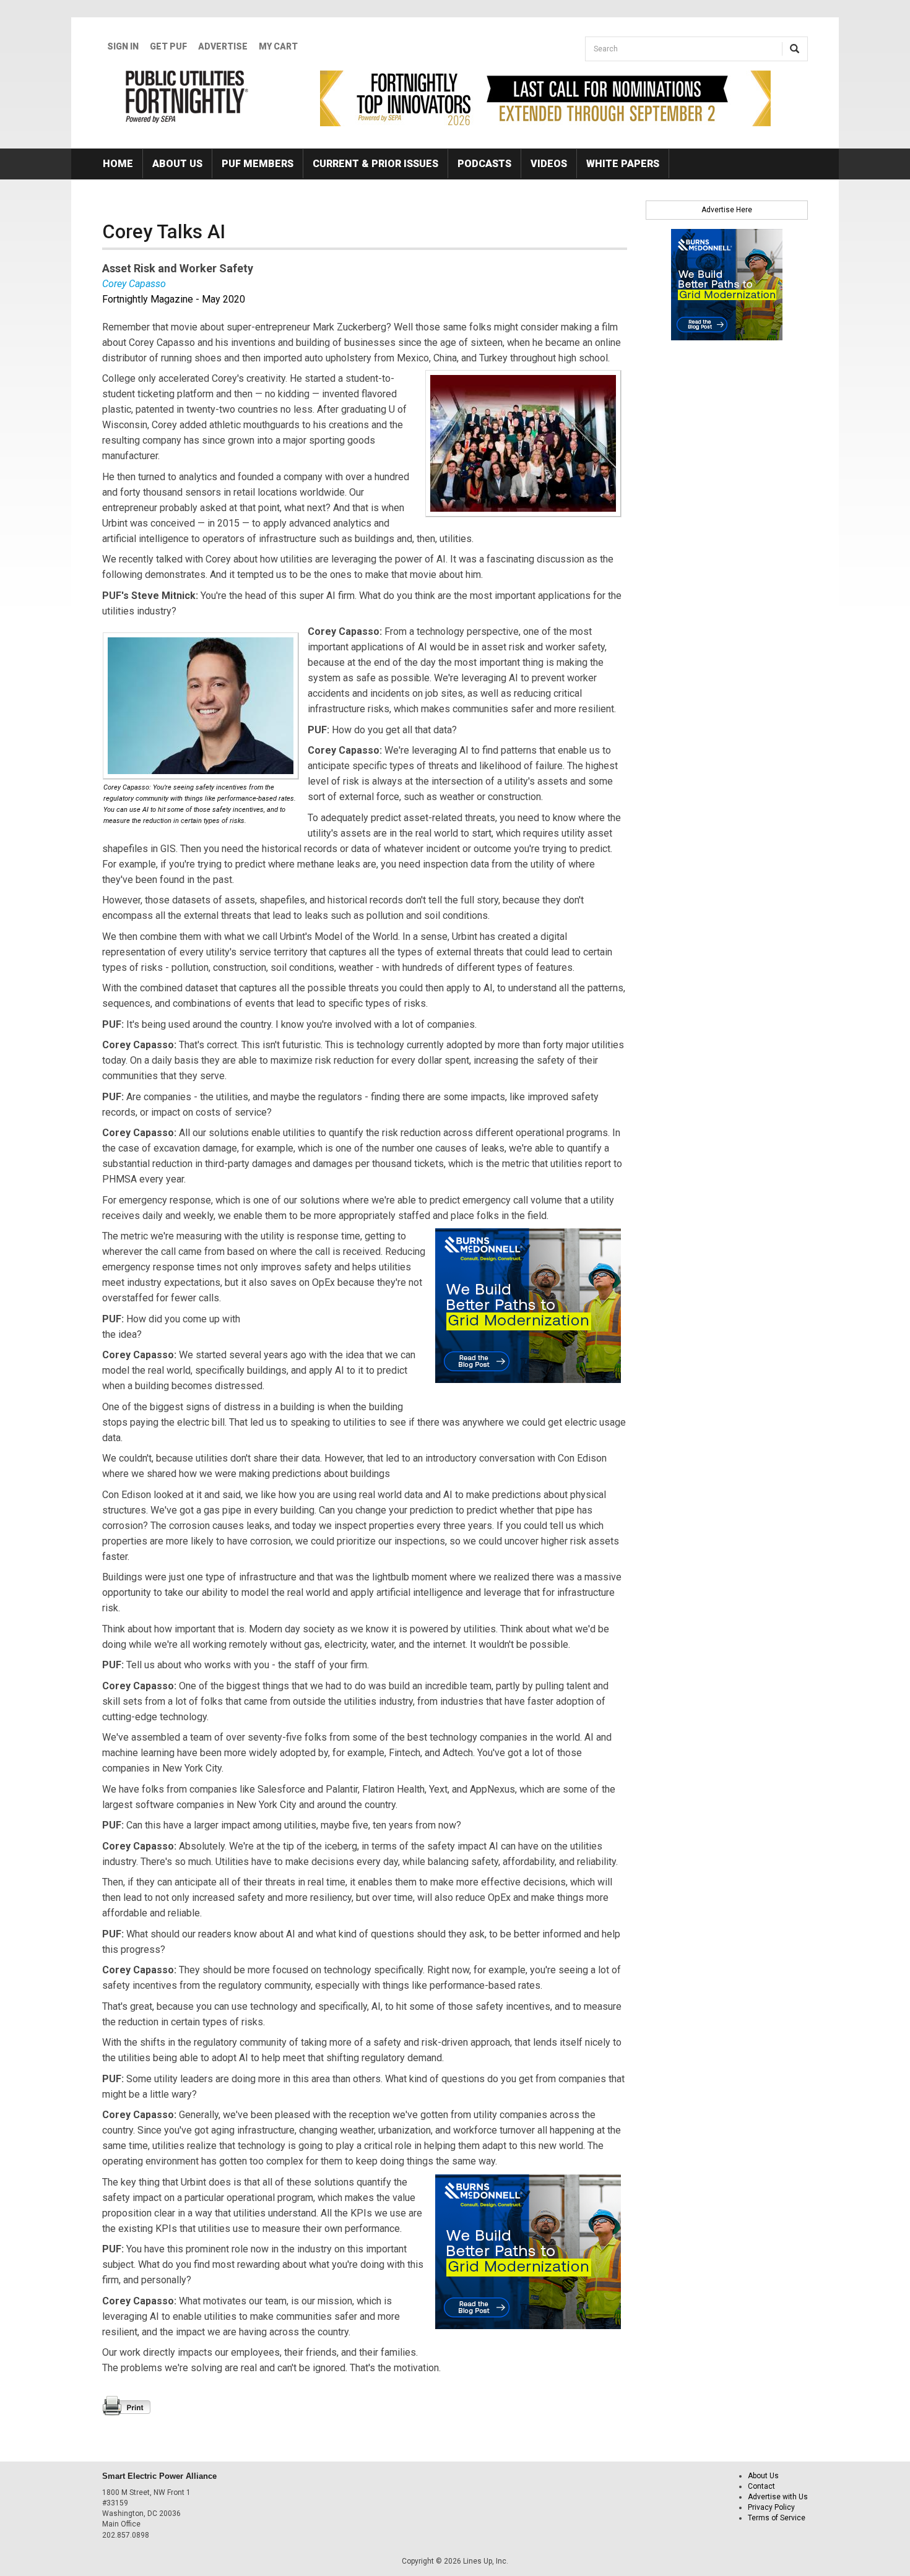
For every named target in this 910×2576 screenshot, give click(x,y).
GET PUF (168, 46)
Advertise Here (727, 210)
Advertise (223, 46)
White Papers (623, 164)
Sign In (123, 46)
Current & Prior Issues (375, 164)
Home (118, 164)
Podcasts (484, 164)
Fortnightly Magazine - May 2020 (174, 299)
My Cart (278, 46)
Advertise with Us (778, 2497)
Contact (761, 2486)
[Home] (187, 97)
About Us (177, 164)
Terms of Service (777, 2518)
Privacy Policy (771, 2507)
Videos (549, 164)
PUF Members (258, 164)
